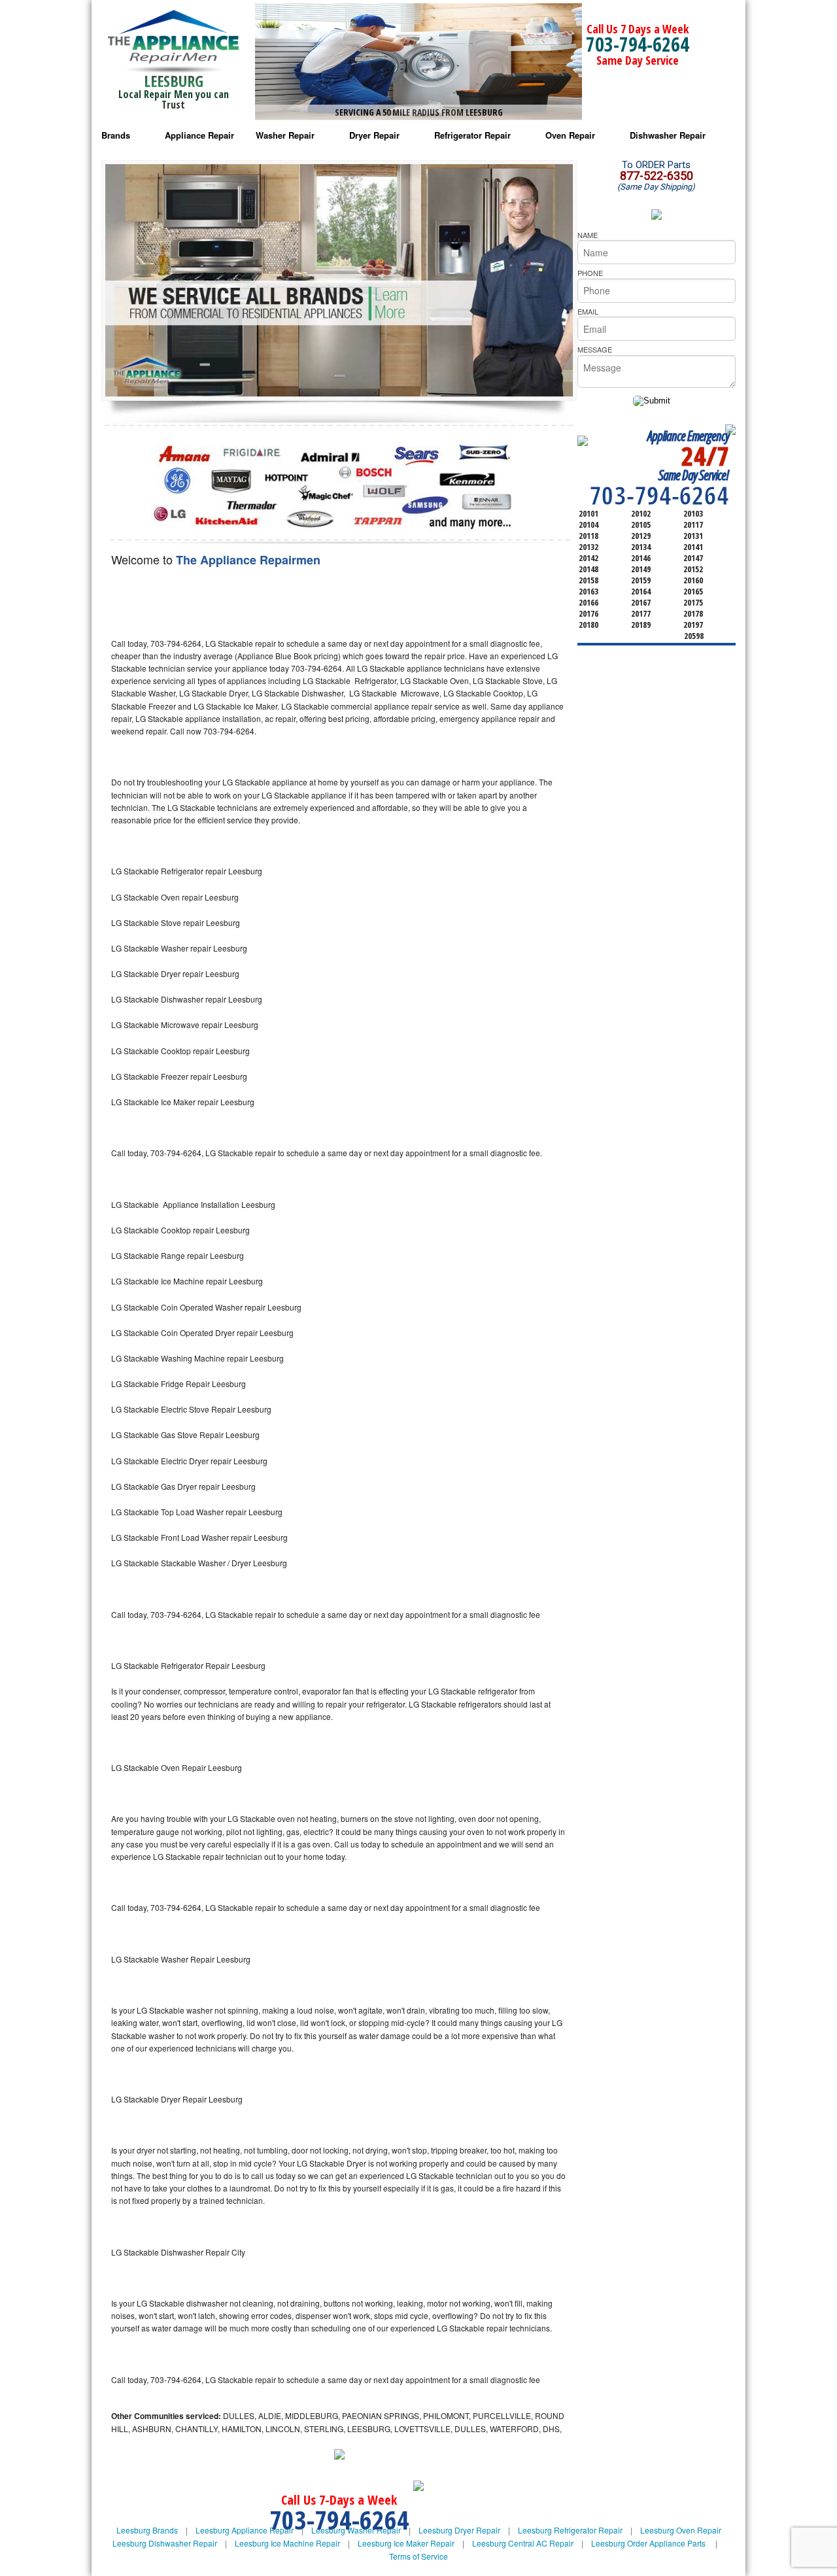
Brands (116, 135)
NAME (588, 235)
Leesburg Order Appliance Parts (648, 2543)
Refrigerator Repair (472, 135)
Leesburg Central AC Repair (523, 2543)
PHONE (590, 273)
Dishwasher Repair (668, 135)
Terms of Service (418, 2556)
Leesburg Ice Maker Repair (406, 2543)
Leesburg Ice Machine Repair (287, 2543)
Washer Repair (285, 135)
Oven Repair (570, 135)
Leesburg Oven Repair (681, 2530)
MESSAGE (595, 349)
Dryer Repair (374, 135)
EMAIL (588, 311)
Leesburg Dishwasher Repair (165, 2543)
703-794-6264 (638, 44)
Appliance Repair (199, 135)
